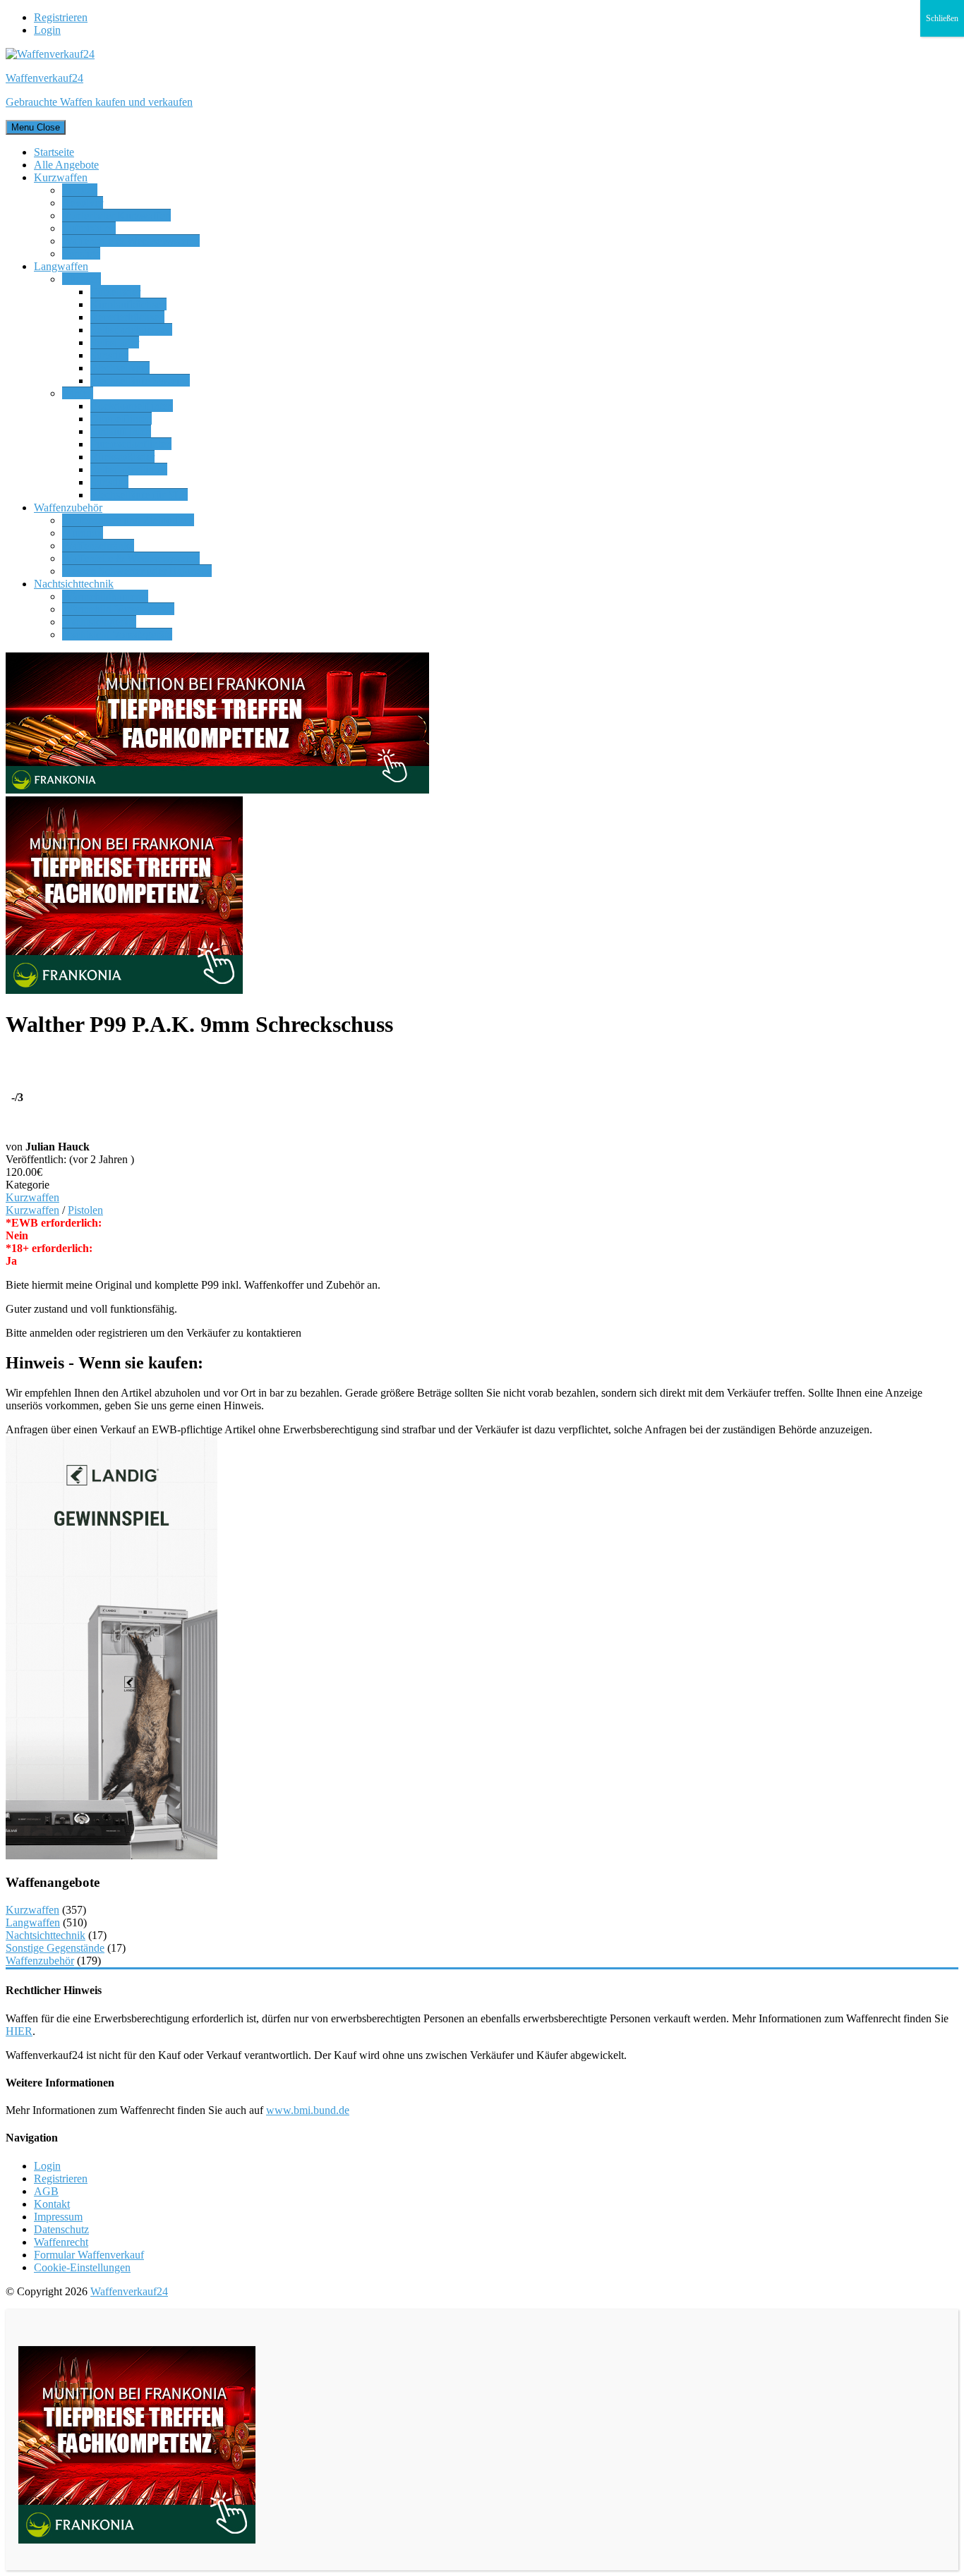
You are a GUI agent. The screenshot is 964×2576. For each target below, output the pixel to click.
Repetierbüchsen (127, 317)
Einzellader (115, 292)
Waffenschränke (98, 546)
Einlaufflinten (121, 431)
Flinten (78, 393)
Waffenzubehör (68, 508)
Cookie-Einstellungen (82, 2267)
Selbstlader (115, 342)
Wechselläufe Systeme (140, 381)
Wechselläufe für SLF (139, 495)
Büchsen (82, 279)
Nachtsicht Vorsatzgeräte (117, 634)
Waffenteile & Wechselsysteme (131, 241)
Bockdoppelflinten (132, 406)
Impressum (58, 2217)
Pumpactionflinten (131, 444)
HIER (19, 2031)
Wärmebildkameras (105, 596)
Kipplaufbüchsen (128, 304)
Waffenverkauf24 (129, 2291)
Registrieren (61, 17)
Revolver (83, 203)
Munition (83, 533)
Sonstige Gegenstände (55, 1948)
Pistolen (80, 190)
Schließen (942, 18)
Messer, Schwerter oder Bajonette (137, 571)
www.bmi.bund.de (308, 2110)
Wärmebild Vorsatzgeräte (118, 609)
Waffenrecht (61, 2242)
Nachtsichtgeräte (99, 622)
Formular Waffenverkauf (89, 2255)
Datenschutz (61, 2229)
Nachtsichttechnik (74, 584)
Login (47, 30)
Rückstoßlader (122, 457)
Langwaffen (61, 266)
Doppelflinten (121, 419)
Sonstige (81, 254)
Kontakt (52, 2204)
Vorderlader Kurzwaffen (116, 215)
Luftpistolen (89, 228)
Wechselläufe (120, 368)
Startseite (54, 152)
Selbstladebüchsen (131, 330)
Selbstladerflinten (129, 469)
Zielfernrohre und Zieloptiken (128, 520)
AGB (46, 2191)
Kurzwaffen (61, 177)
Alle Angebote (66, 165)
